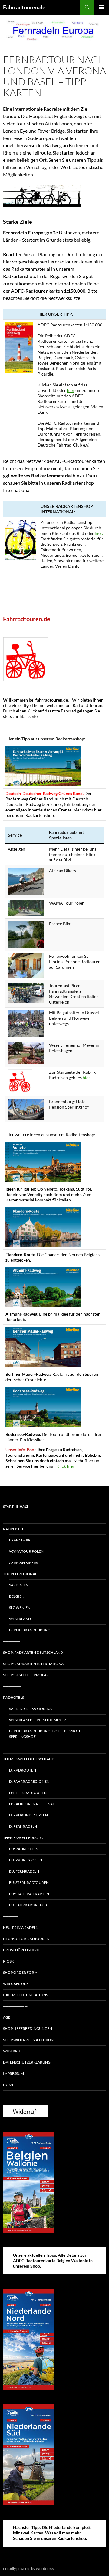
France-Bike (21, 1540)
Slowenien (20, 1607)
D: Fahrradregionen (29, 1781)
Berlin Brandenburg (30, 1630)
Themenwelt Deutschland (29, 1759)
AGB (7, 2017)
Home (9, 2085)
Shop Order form (20, 1972)
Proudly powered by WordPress (28, 2569)
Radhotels (13, 1697)
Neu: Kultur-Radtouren (26, 1939)
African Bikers (23, 1563)
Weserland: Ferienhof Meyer (38, 1720)
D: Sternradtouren (28, 1793)
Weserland (20, 1619)
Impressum (13, 2073)
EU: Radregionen (26, 1860)
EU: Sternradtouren (29, 1883)
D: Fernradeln (23, 1826)
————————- (16, 2006)
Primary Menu (102, 7)
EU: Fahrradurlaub (28, 1905)
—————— (12, 1686)
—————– (12, 1518)
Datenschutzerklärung (27, 2062)
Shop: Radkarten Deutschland (33, 1652)
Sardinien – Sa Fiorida (30, 1709)
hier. (99, 533)
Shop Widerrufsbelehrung (30, 2040)
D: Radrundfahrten (28, 1815)
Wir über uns (16, 1984)
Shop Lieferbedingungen (28, 2029)
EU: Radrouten (24, 1849)
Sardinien (19, 1585)
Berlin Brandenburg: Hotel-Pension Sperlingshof (45, 1734)
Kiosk (8, 1961)
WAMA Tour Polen (26, 1551)
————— (11, 1916)
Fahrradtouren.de (24, 7)
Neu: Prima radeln (21, 1927)
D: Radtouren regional (32, 1804)
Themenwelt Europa (23, 1838)
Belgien (17, 1596)
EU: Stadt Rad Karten (29, 1894)
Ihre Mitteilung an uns (25, 1995)
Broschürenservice (23, 1950)
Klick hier (65, 1466)
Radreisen (13, 1529)
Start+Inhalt (16, 1506)
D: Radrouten (23, 1770)
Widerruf (13, 2051)
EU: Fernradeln (24, 1871)
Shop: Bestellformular (26, 1675)
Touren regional (20, 1574)
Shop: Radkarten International (34, 1664)
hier (71, 390)
